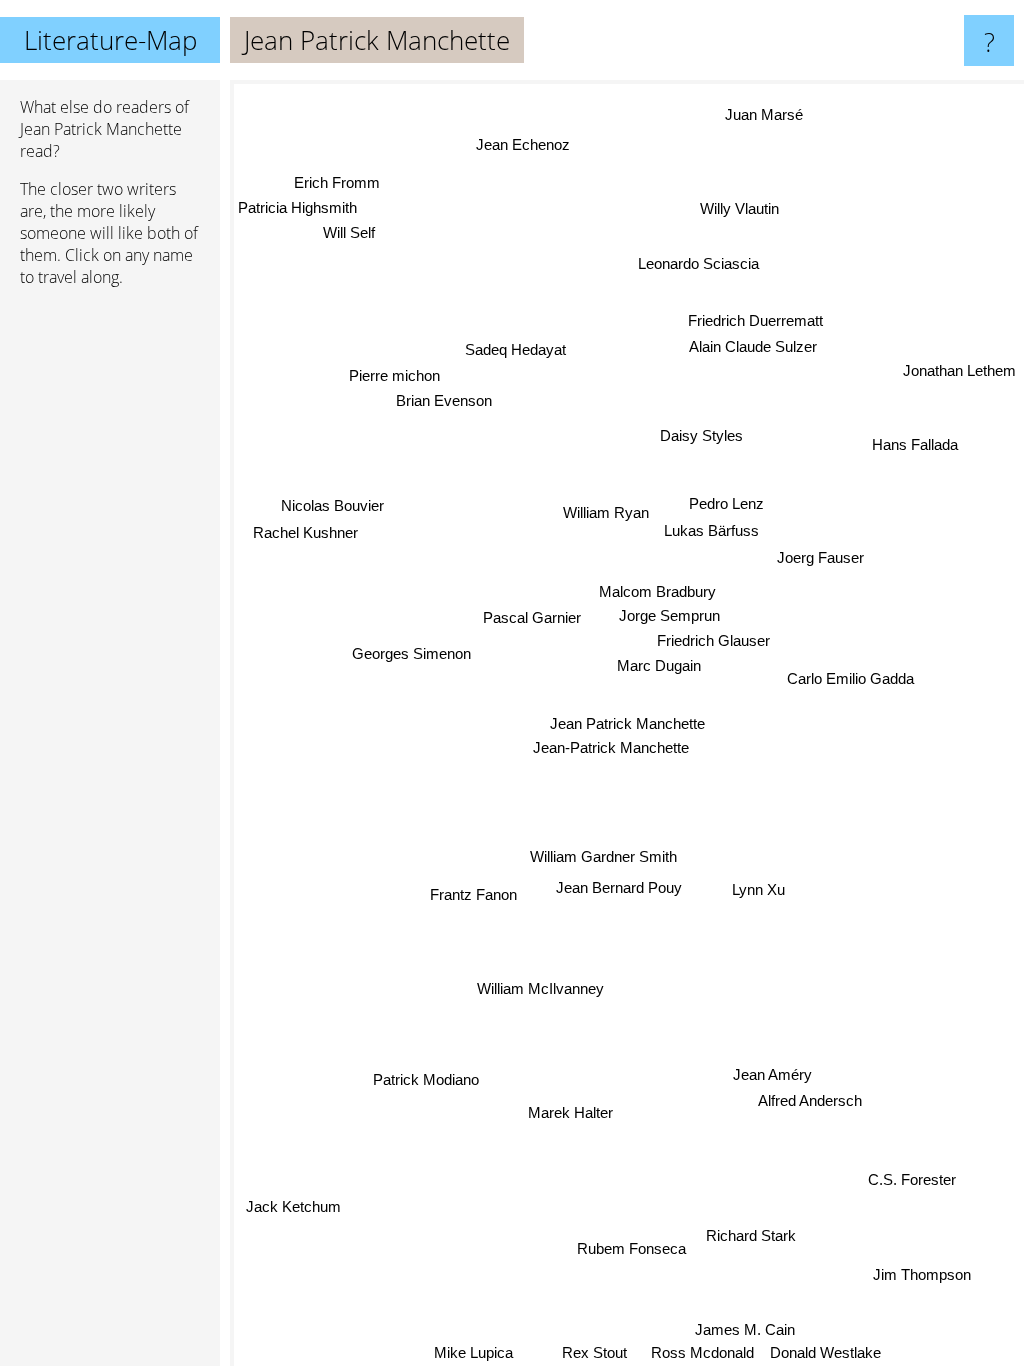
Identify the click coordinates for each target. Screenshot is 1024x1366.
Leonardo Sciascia (698, 263)
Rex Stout (595, 1352)
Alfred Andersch (811, 1099)
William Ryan (608, 508)
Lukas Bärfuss (712, 535)
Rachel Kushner (305, 535)
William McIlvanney (540, 988)
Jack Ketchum (293, 1206)
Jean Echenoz (520, 145)
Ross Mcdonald (702, 1352)
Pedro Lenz (727, 505)
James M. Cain (746, 1329)
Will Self (349, 232)
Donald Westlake (825, 1352)
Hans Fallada (916, 444)
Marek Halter (571, 1112)
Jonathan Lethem (959, 370)
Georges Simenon (412, 652)
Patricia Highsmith (297, 206)
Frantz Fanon (473, 893)
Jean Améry (773, 1072)
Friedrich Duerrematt (757, 322)
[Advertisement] (110, 609)
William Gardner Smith (603, 856)
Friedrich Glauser (713, 641)
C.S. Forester (912, 1179)
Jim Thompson (921, 1275)
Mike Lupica (474, 1352)
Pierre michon (393, 377)
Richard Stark (751, 1233)
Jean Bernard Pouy (618, 887)
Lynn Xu (757, 894)
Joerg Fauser (820, 556)
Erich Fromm (337, 182)
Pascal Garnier (532, 619)
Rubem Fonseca (627, 1250)
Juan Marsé (759, 109)
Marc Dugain (659, 665)
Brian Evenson (445, 402)
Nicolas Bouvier (332, 508)
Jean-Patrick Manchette (611, 747)
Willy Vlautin (739, 208)
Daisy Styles (702, 436)
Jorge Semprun (669, 615)
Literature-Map (110, 40)
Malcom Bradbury (657, 591)
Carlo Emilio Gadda (850, 678)
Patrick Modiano (423, 1075)
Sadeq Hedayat (514, 350)
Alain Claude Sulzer (755, 348)
